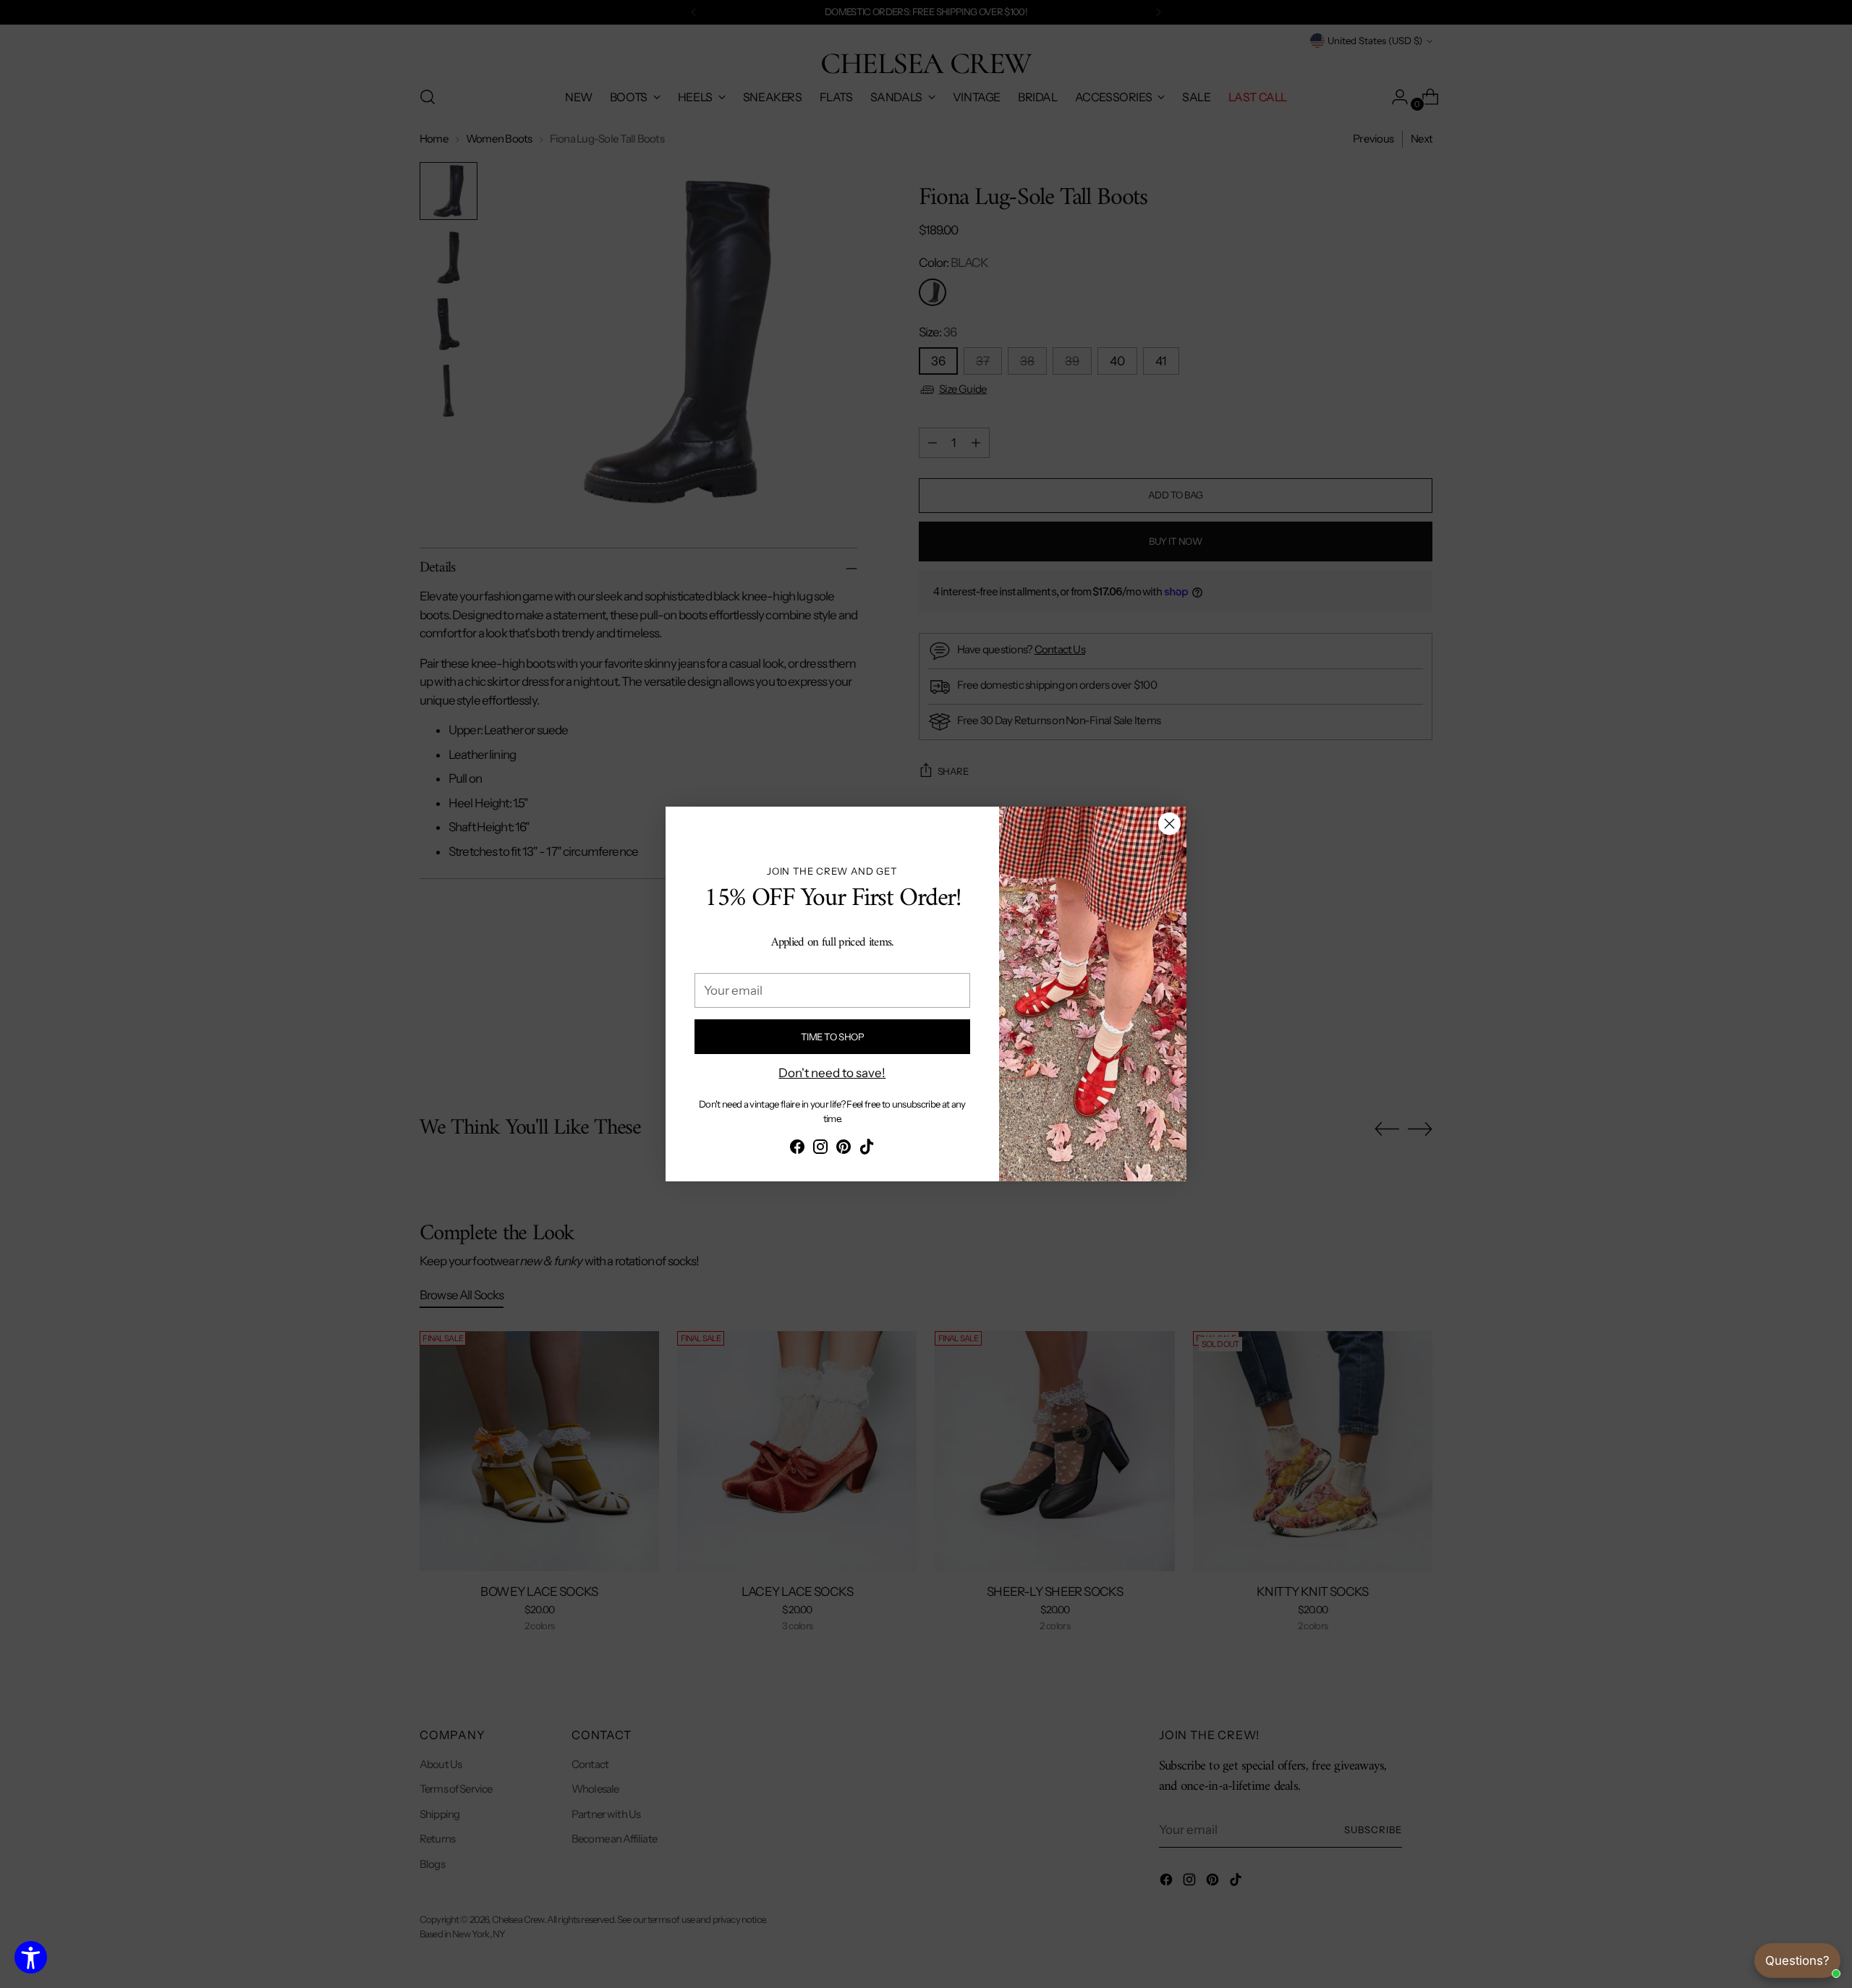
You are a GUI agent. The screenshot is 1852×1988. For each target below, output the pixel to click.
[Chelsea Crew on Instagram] (820, 1150)
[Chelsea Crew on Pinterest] (844, 1150)
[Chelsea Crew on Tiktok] (867, 1150)
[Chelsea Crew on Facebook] (797, 1150)
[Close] (1169, 824)
